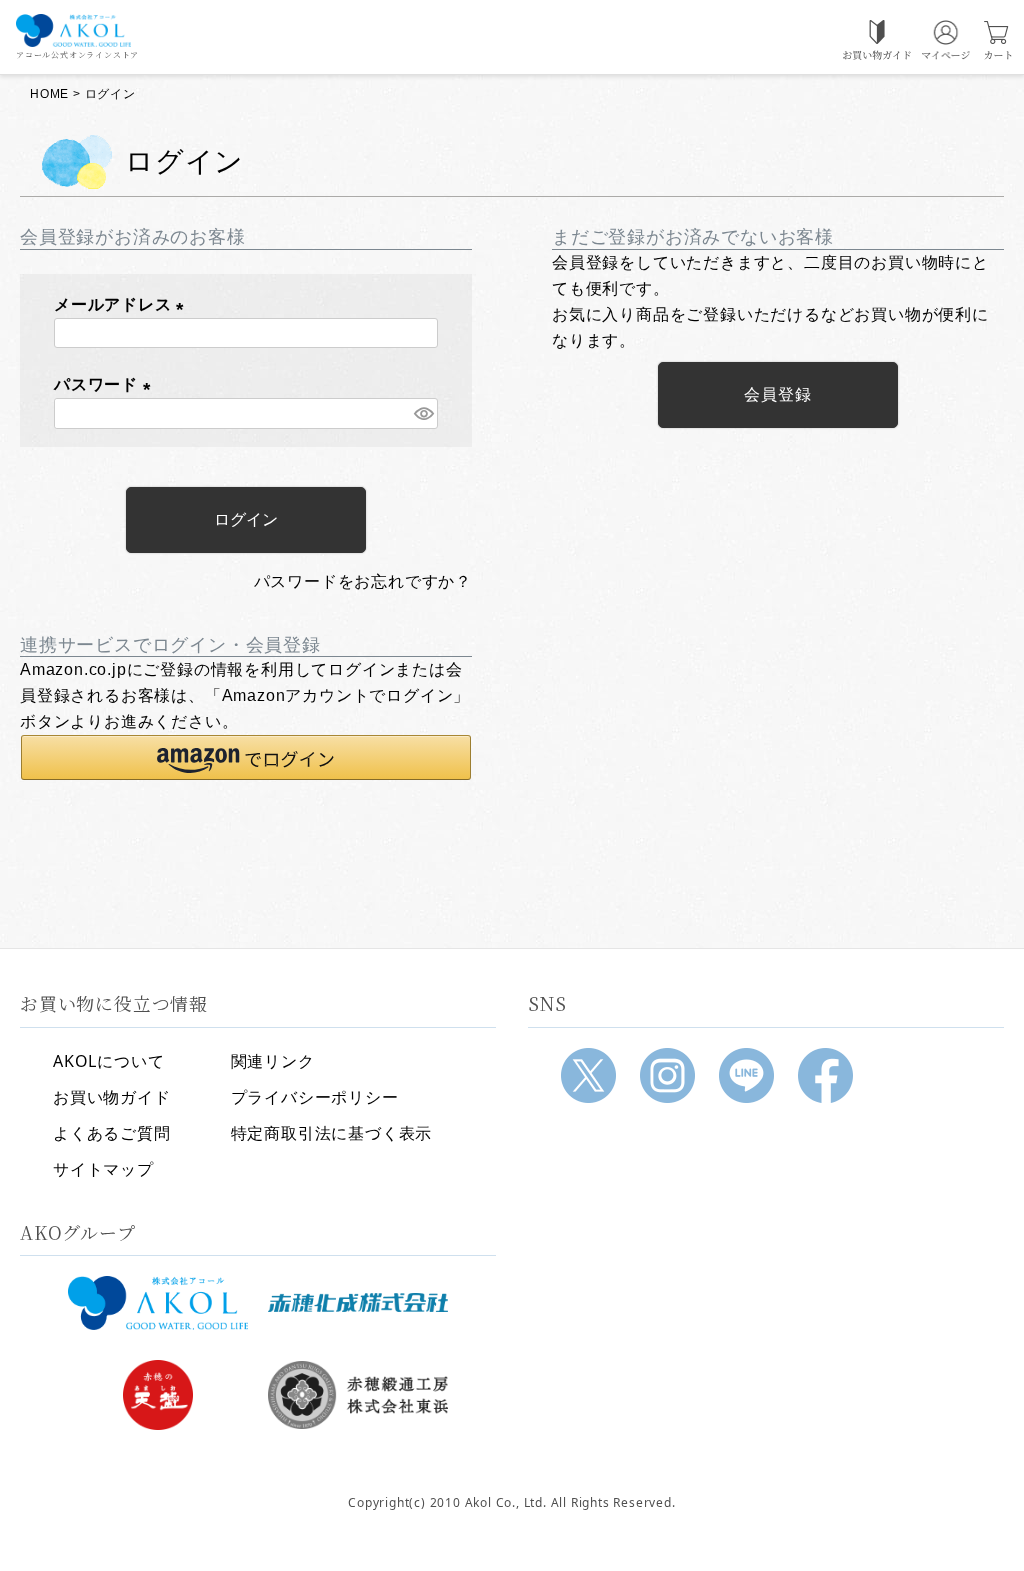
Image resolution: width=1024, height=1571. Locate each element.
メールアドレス (123, 304)
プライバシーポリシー (315, 1097)
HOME (49, 94)
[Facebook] (825, 1075)
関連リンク (273, 1061)
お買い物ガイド (112, 1097)
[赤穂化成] (358, 1302)
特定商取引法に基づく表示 (332, 1133)
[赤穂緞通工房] (358, 1395)
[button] (246, 757)
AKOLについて (108, 1061)
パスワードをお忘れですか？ (363, 581)
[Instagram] (667, 1075)
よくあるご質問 (112, 1133)
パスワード (106, 384)
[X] (588, 1075)
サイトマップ (103, 1169)
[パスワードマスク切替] (423, 413)
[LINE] (746, 1075)
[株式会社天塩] (158, 1395)
